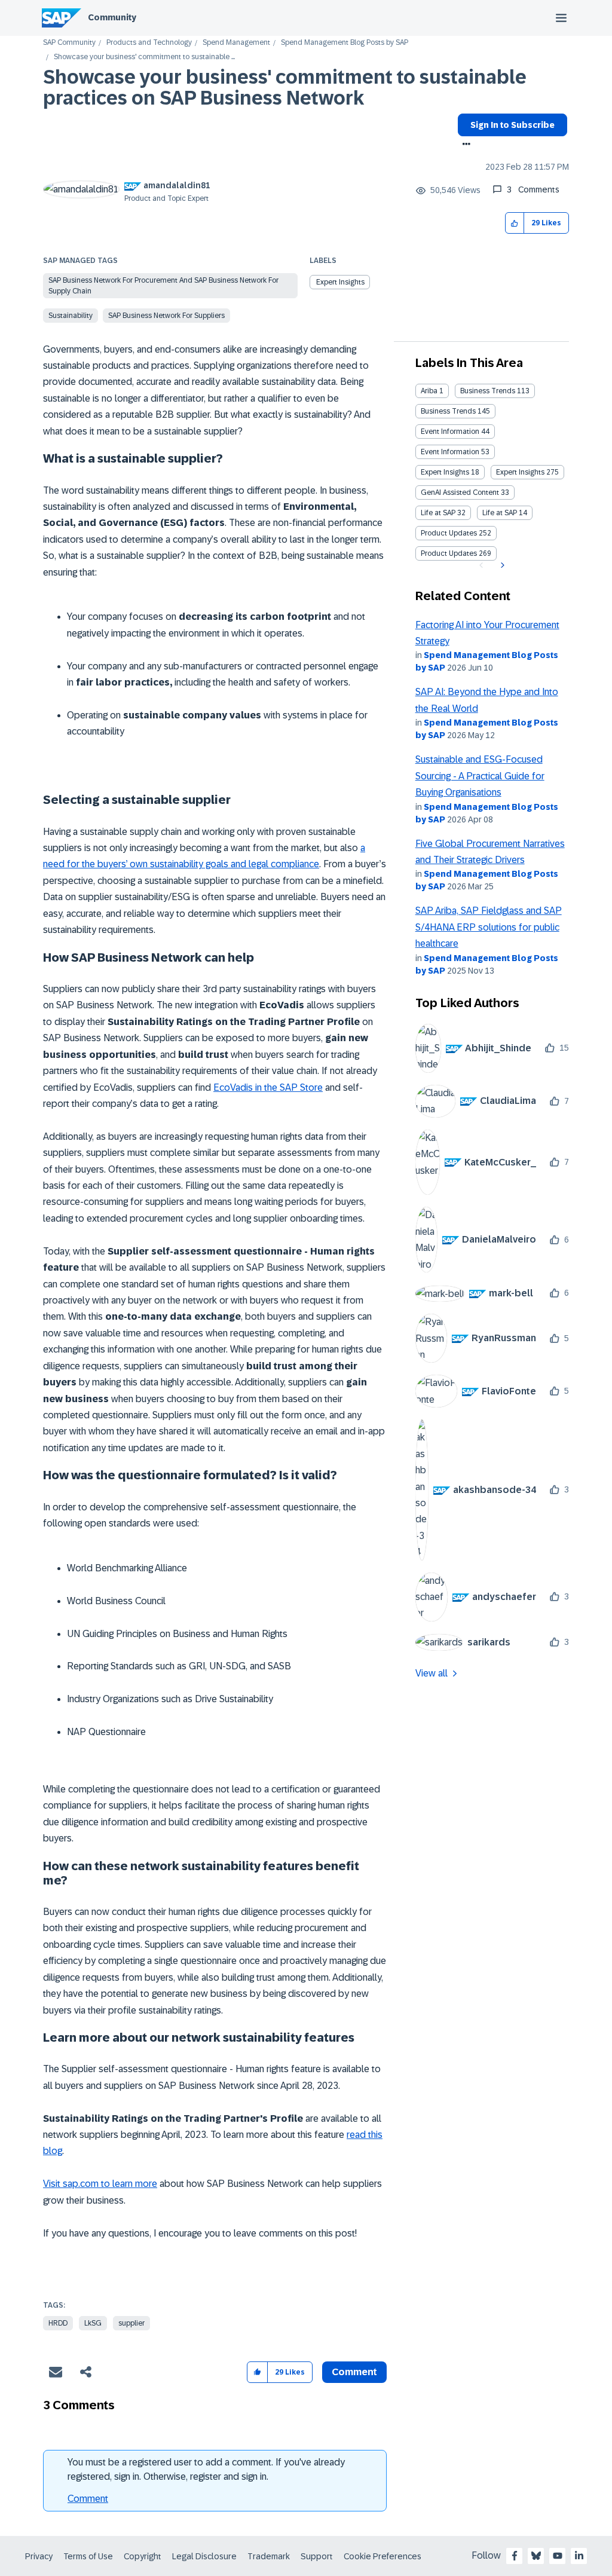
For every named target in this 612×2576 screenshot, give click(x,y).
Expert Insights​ (520, 472)
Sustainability (71, 316)
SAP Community (69, 43)
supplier (131, 2323)
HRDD (58, 2323)
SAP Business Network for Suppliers (166, 316)
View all (432, 1673)
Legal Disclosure (204, 2556)
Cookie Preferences (382, 2556)
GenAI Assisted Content (460, 492)
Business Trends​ (448, 411)
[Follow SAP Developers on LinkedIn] (579, 2556)
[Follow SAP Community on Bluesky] (536, 2556)
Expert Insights (340, 282)
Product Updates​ (449, 553)
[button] (515, 223)
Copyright (143, 2556)
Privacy (39, 2556)
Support (317, 2556)
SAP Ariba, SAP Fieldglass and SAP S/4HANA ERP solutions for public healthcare (489, 927)
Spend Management (236, 43)
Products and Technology (149, 43)
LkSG (93, 2323)
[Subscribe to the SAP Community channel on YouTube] (558, 2556)
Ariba (429, 391)
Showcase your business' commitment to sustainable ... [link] (144, 57)
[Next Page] (501, 565)
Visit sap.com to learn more (100, 2184)
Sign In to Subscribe (512, 125)
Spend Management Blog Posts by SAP (345, 43)
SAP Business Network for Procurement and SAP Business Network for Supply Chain (163, 286)
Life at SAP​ (500, 513)
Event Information (450, 432)
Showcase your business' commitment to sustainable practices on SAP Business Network (285, 88)
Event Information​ (450, 452)
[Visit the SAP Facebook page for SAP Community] (515, 2556)
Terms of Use (88, 2556)
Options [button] (464, 145)
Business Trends (488, 391)
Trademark (269, 2556)
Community (112, 17)
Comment (88, 2499)
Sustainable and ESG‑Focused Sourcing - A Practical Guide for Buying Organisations (480, 776)
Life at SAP (438, 513)
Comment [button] (354, 2372)
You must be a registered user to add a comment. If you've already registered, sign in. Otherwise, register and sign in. (206, 2469)
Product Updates (449, 533)
